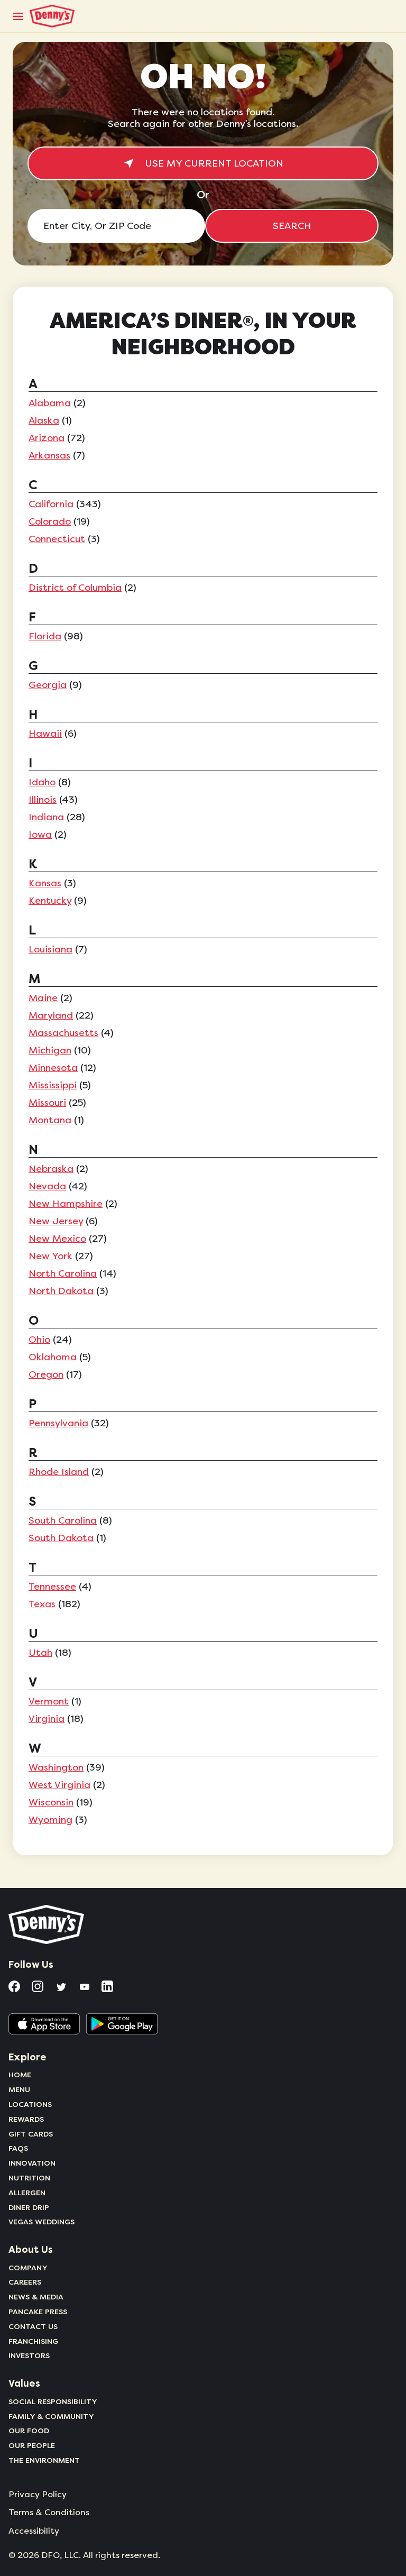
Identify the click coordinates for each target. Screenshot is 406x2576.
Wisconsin (51, 1802)
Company (28, 2268)
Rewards (26, 2119)
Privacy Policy (38, 2495)
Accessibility (34, 2531)
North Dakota (61, 1291)
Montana (50, 1120)
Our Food (29, 2431)
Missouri (47, 1103)
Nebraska (51, 1169)
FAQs (18, 2148)
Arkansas (49, 455)
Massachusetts (63, 1033)
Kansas (45, 883)
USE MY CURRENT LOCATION (214, 163)
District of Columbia (75, 588)
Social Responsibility (53, 2401)
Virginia (47, 1719)
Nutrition (29, 2178)
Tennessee (52, 1587)
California (51, 504)
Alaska (44, 420)
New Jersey (56, 1221)
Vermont (49, 1701)
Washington (56, 1767)
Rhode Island (59, 1472)
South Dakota (61, 1538)
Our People (32, 2445)
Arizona (47, 438)
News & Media (36, 2297)
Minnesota (53, 1068)
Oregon (46, 1374)
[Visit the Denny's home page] (47, 1924)
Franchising (33, 2341)
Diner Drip (29, 2207)
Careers (25, 2282)
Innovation (32, 2163)
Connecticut (57, 539)
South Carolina (63, 1520)
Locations (30, 2104)
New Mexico (57, 1239)
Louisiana (50, 949)
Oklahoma (53, 1357)
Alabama (50, 403)
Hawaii (45, 734)
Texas (42, 1604)
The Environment (44, 2460)
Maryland (51, 1015)
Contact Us (33, 2326)
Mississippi (53, 1085)
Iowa (40, 835)
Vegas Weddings (41, 2222)
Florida (45, 636)
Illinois (43, 800)
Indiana (46, 817)
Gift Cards (31, 2134)
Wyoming (50, 1820)
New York (50, 1256)
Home (20, 2075)
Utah (40, 1653)
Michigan (50, 1050)
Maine (43, 998)
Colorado (50, 521)
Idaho (42, 782)
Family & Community (51, 2416)
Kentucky (50, 901)
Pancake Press (38, 2312)
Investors (29, 2355)
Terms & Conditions (49, 2513)
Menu (19, 2089)
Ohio (39, 1340)
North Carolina (63, 1273)
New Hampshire (66, 1204)
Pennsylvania (58, 1423)
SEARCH (292, 226)
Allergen (27, 2193)
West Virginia (59, 1785)
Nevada (47, 1186)
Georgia (48, 685)
